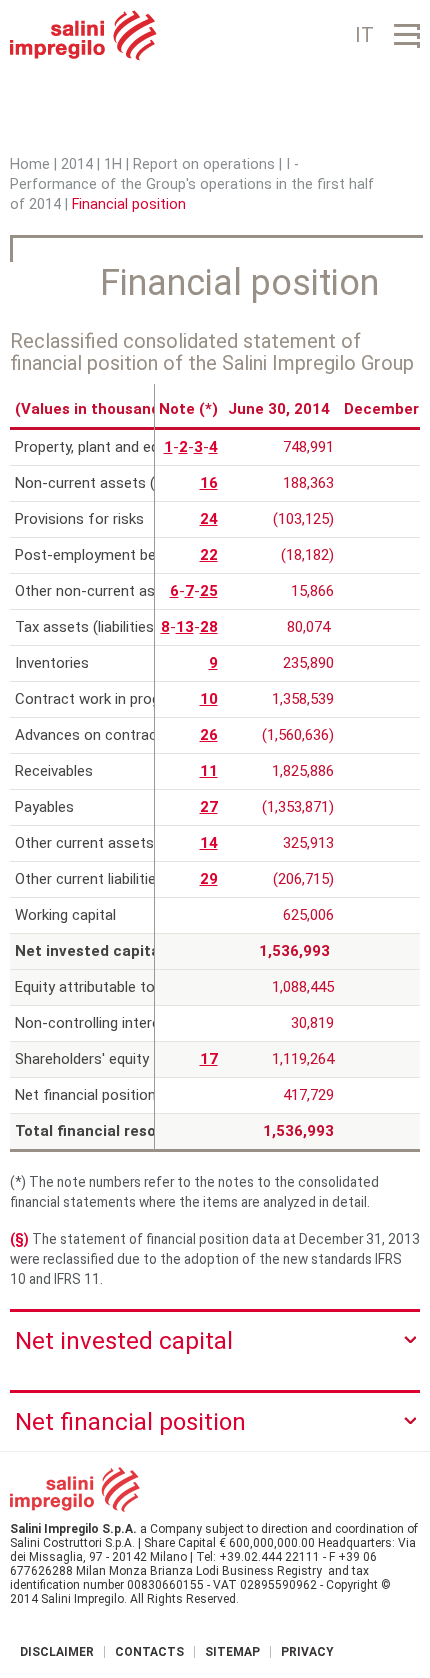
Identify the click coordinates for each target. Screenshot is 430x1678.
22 (209, 555)
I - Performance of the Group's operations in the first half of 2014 (192, 184)
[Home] (83, 35)
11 (209, 771)
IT (364, 35)
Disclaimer (57, 1652)
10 (209, 699)
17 (209, 1059)
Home (30, 164)
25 (209, 591)
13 (185, 627)
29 (209, 879)
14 (209, 843)
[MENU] (407, 35)
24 (209, 519)
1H (113, 164)
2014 (77, 164)
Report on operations (204, 164)
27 (209, 807)
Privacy (307, 1652)
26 (209, 735)
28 (209, 627)
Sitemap (232, 1652)
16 (209, 483)
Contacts (149, 1652)
